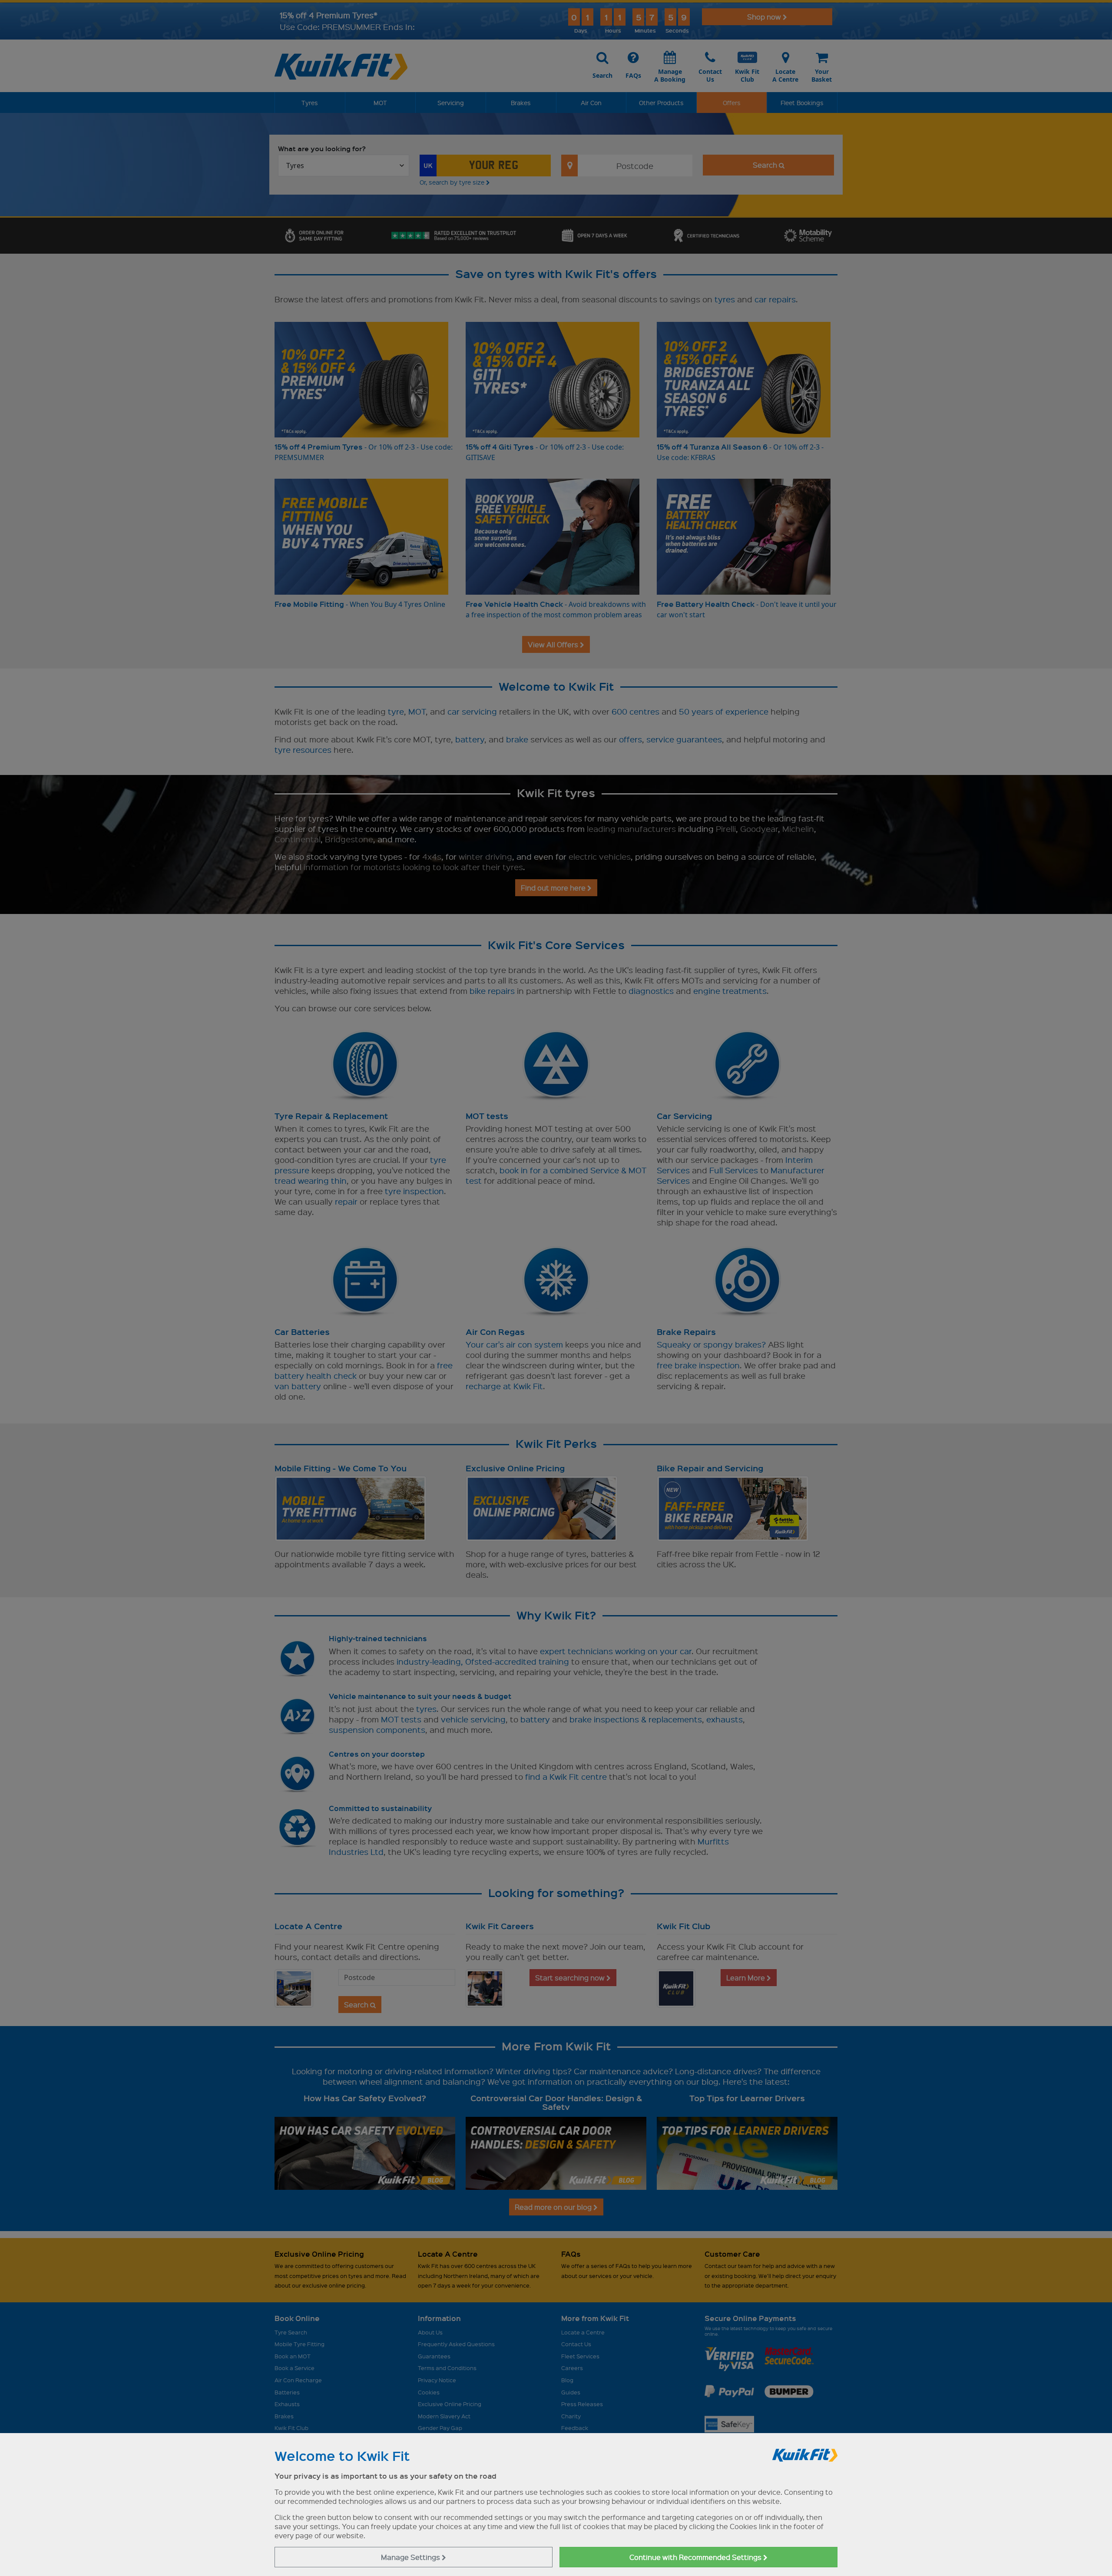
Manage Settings (411, 2557)
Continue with (696, 2557)
